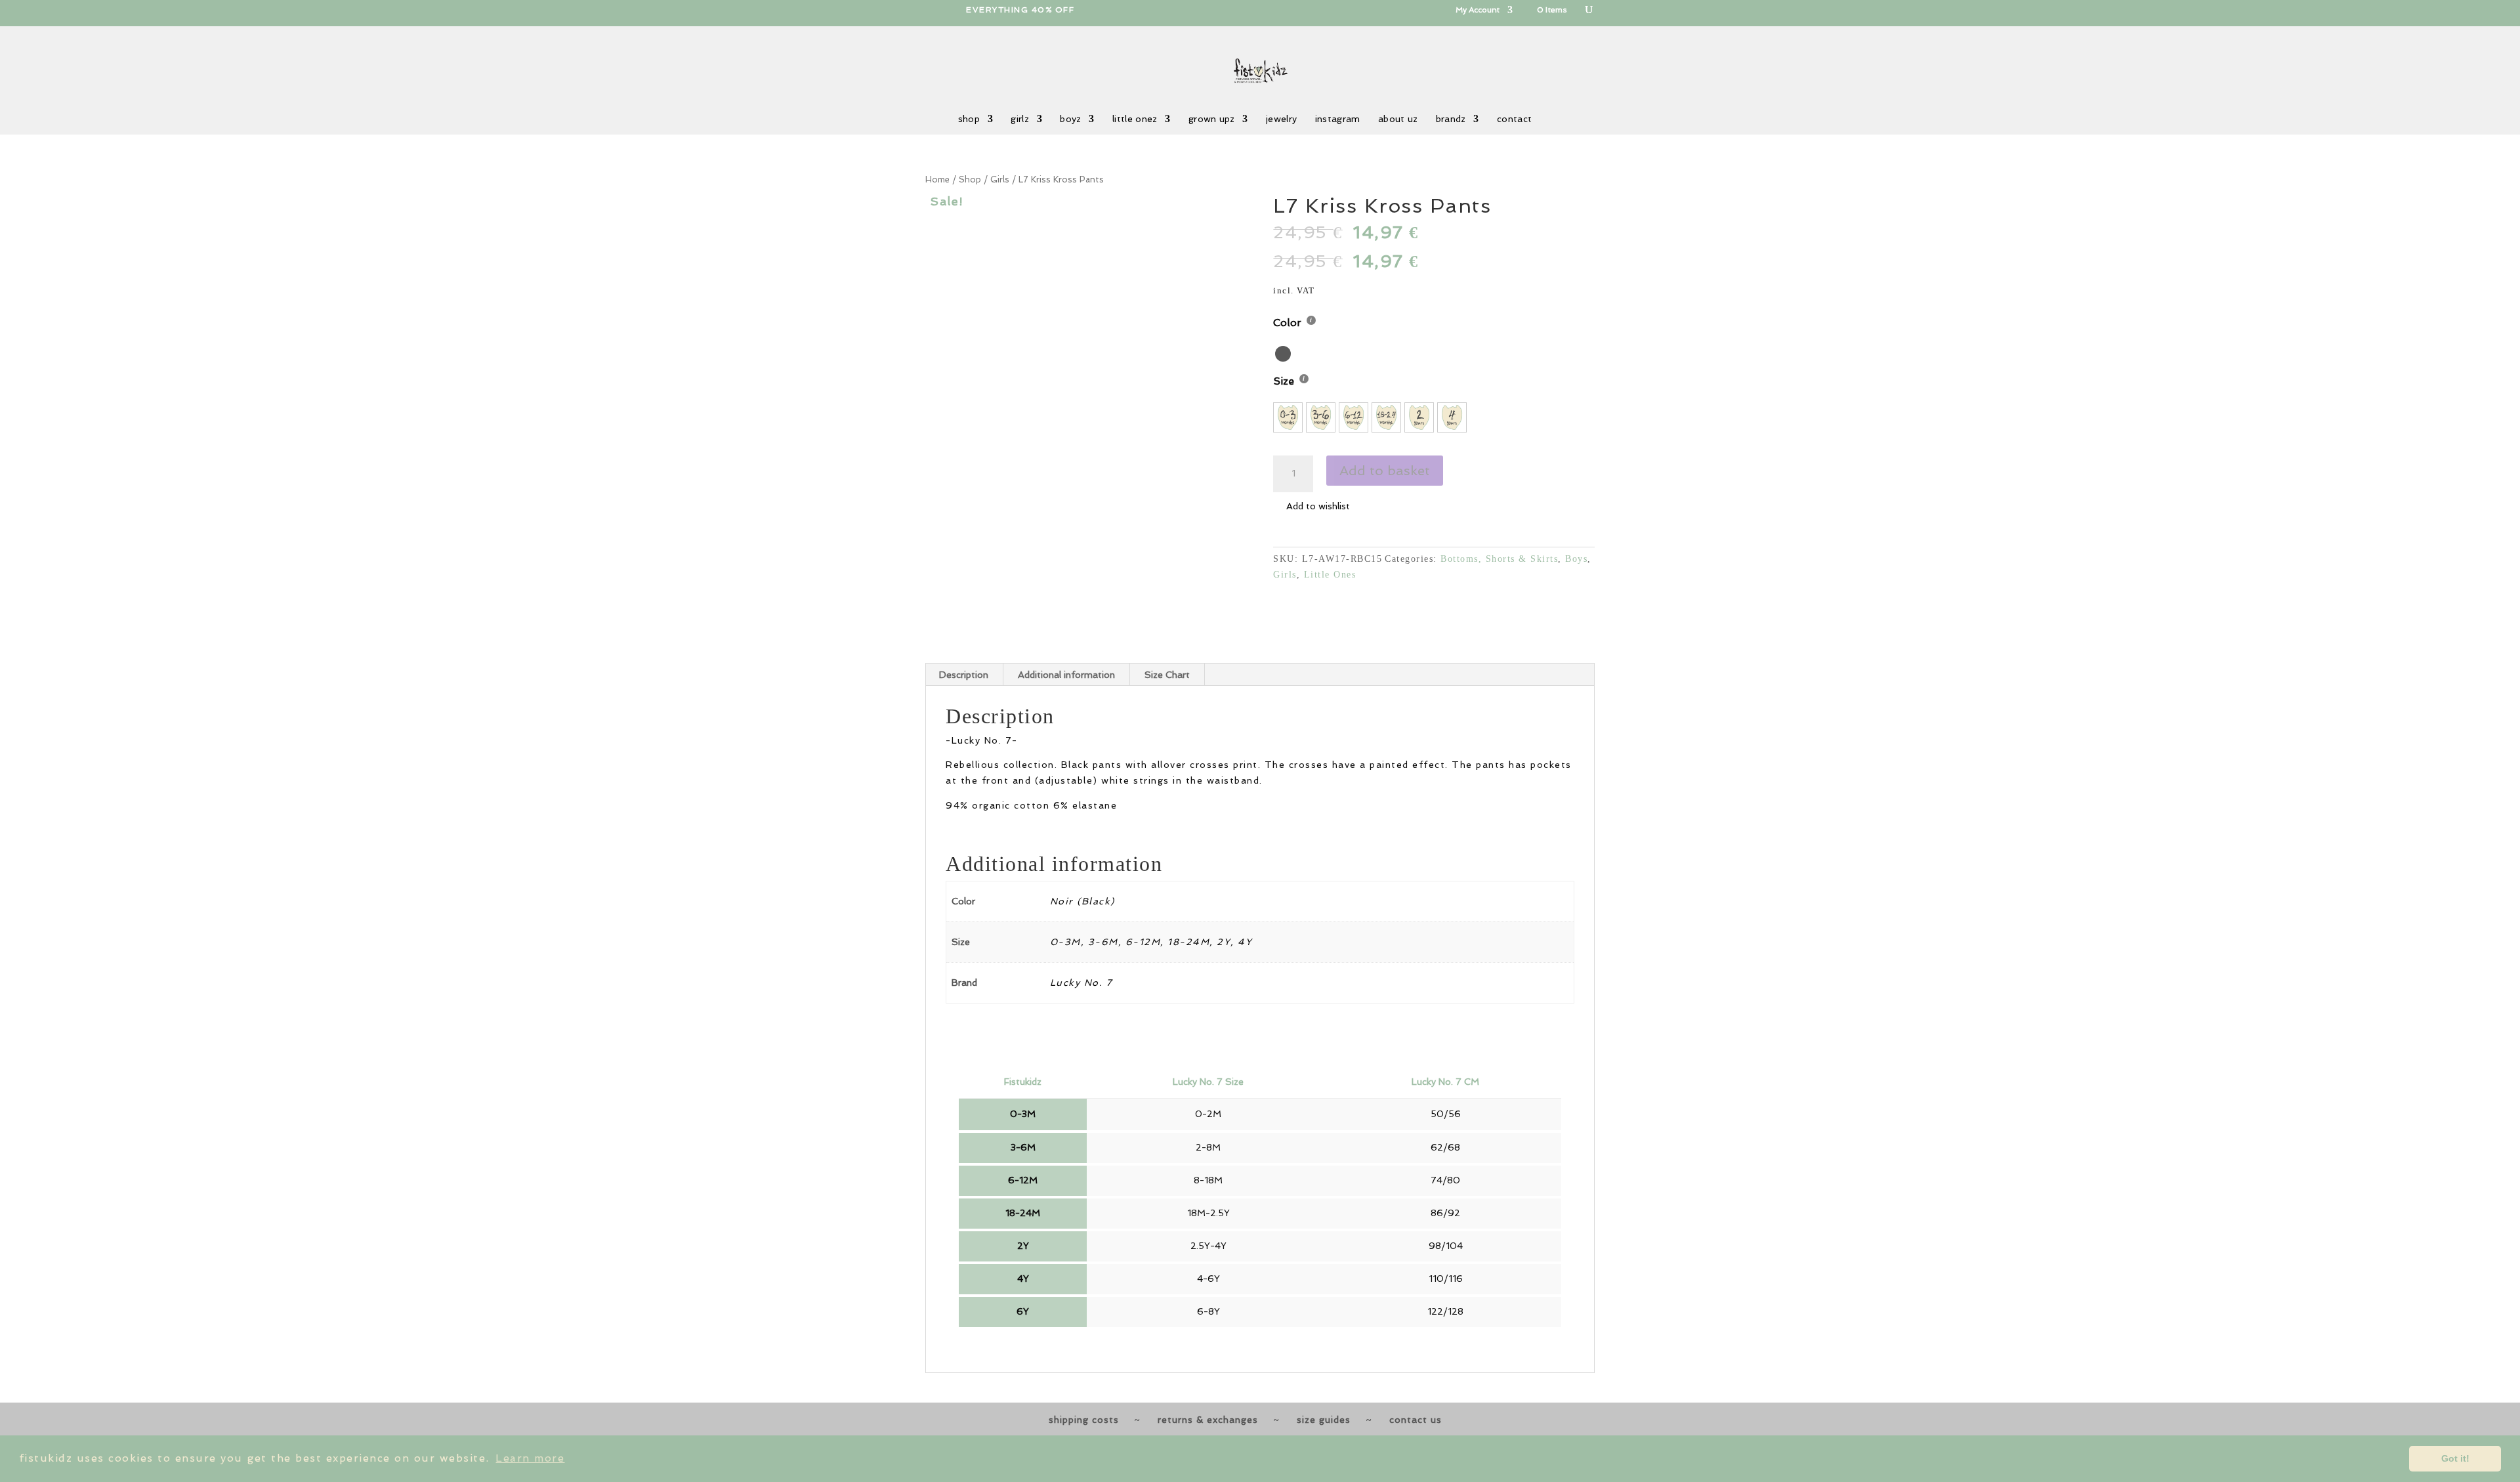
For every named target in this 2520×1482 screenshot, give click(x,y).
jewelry (1281, 119)
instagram (1338, 119)
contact (1514, 119)
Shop (970, 180)
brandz (1451, 119)
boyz (1070, 119)
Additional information (1066, 675)
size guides (1324, 1420)
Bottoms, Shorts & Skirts (1499, 559)
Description (964, 675)
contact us (1416, 1420)
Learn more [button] (530, 1458)
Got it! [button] (2455, 1458)
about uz (1398, 119)
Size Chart (1167, 675)
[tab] (964, 675)
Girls (1000, 180)
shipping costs (1084, 1420)
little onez (1135, 119)
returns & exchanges (1208, 1420)
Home (937, 180)
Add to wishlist (1318, 506)
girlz (1020, 119)
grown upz (1212, 119)
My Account (1478, 10)
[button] (1086, 357)
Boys (1576, 559)
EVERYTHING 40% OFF (1020, 10)
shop (969, 119)
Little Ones (1330, 575)
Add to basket (1385, 471)
